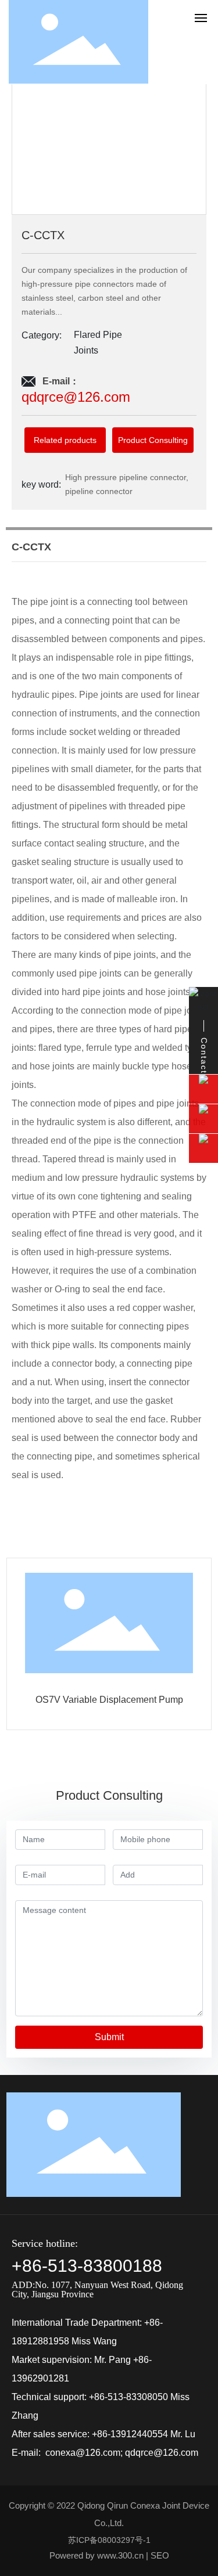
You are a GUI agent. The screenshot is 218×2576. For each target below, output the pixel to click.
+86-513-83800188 (87, 2266)
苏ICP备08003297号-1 (109, 2540)
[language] (175, 41)
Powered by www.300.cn (97, 2555)
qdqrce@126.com (162, 2453)
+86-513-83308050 (128, 2397)
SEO (160, 2555)
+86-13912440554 (130, 2434)
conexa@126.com (83, 2453)
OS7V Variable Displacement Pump (109, 1700)
